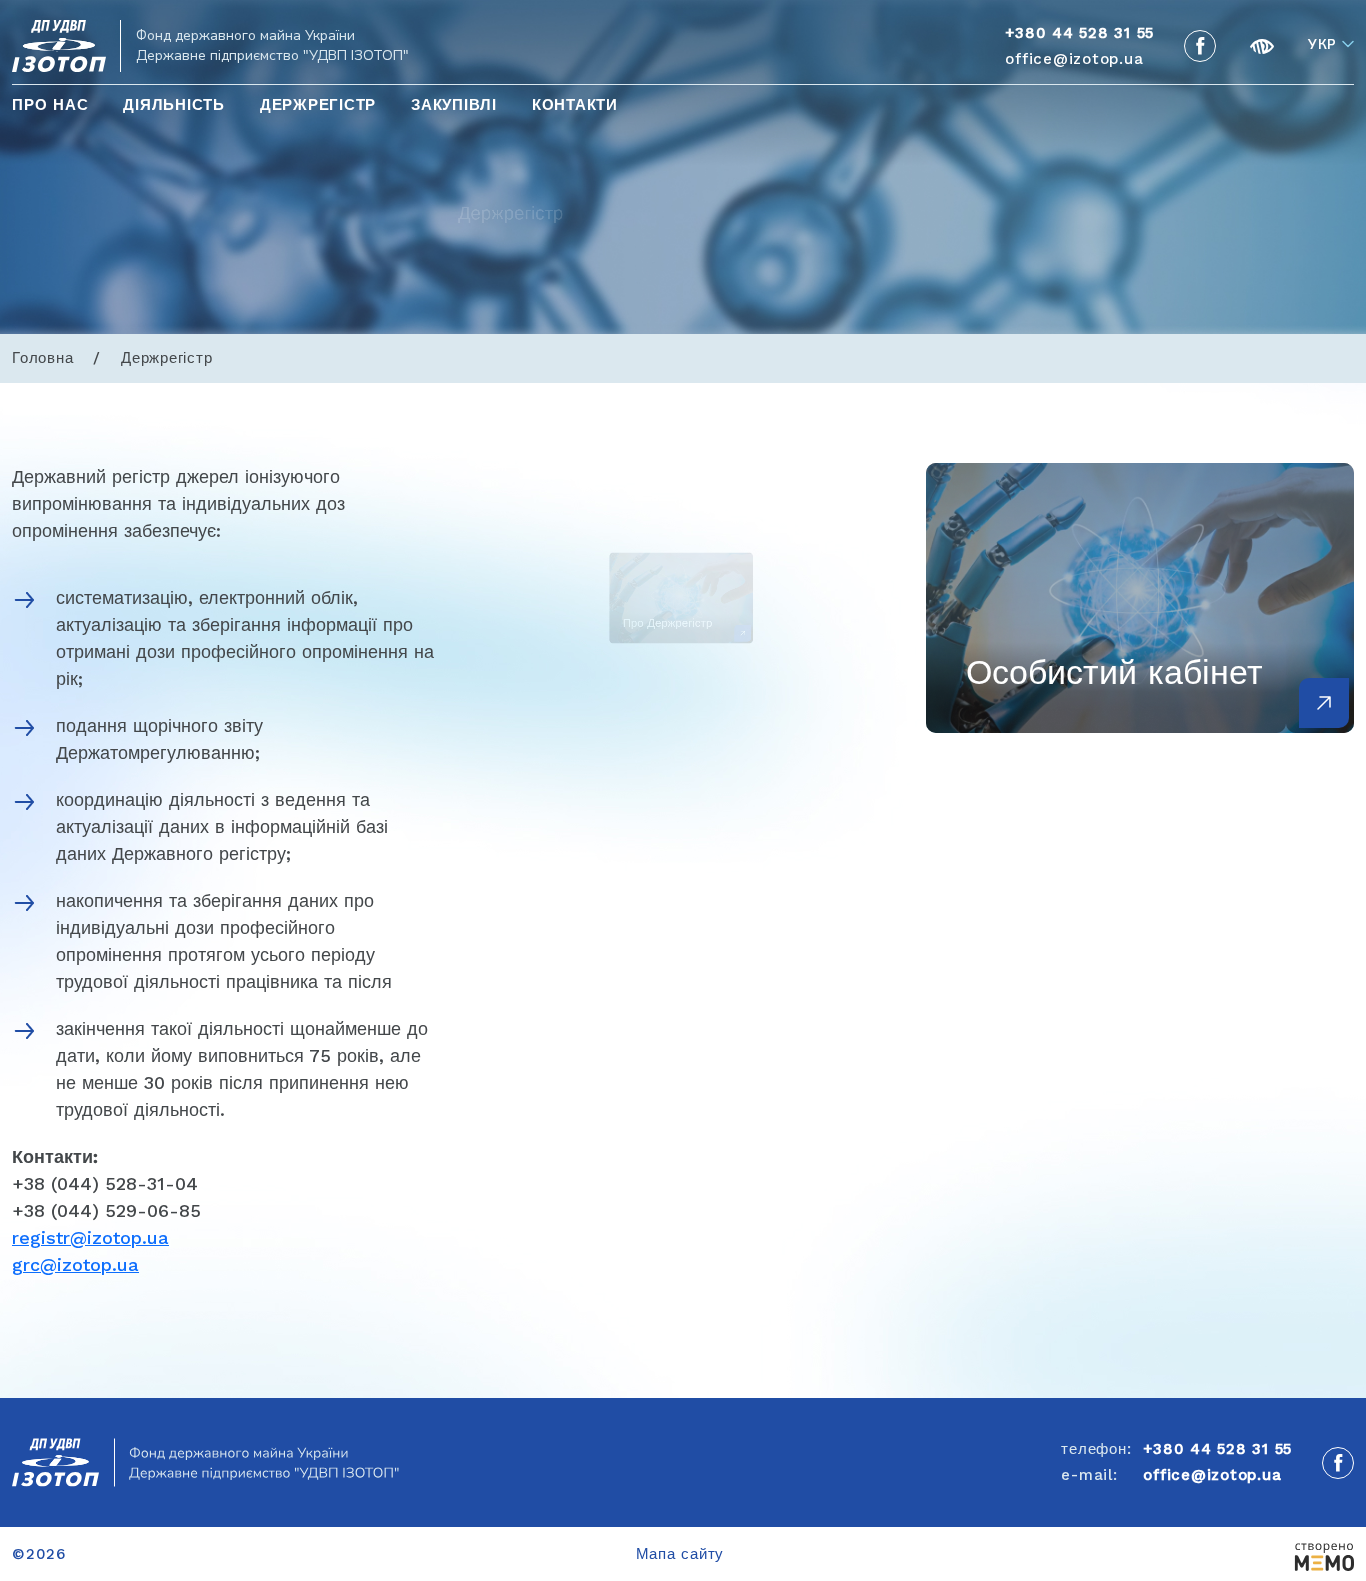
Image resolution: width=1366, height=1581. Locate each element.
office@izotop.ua (1074, 59)
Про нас (50, 105)
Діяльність (174, 105)
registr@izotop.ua (90, 1237)
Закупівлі (454, 105)
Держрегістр (318, 105)
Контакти (575, 105)
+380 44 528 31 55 (1217, 1449)
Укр (1322, 45)
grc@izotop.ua (75, 1264)
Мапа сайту (680, 1554)
